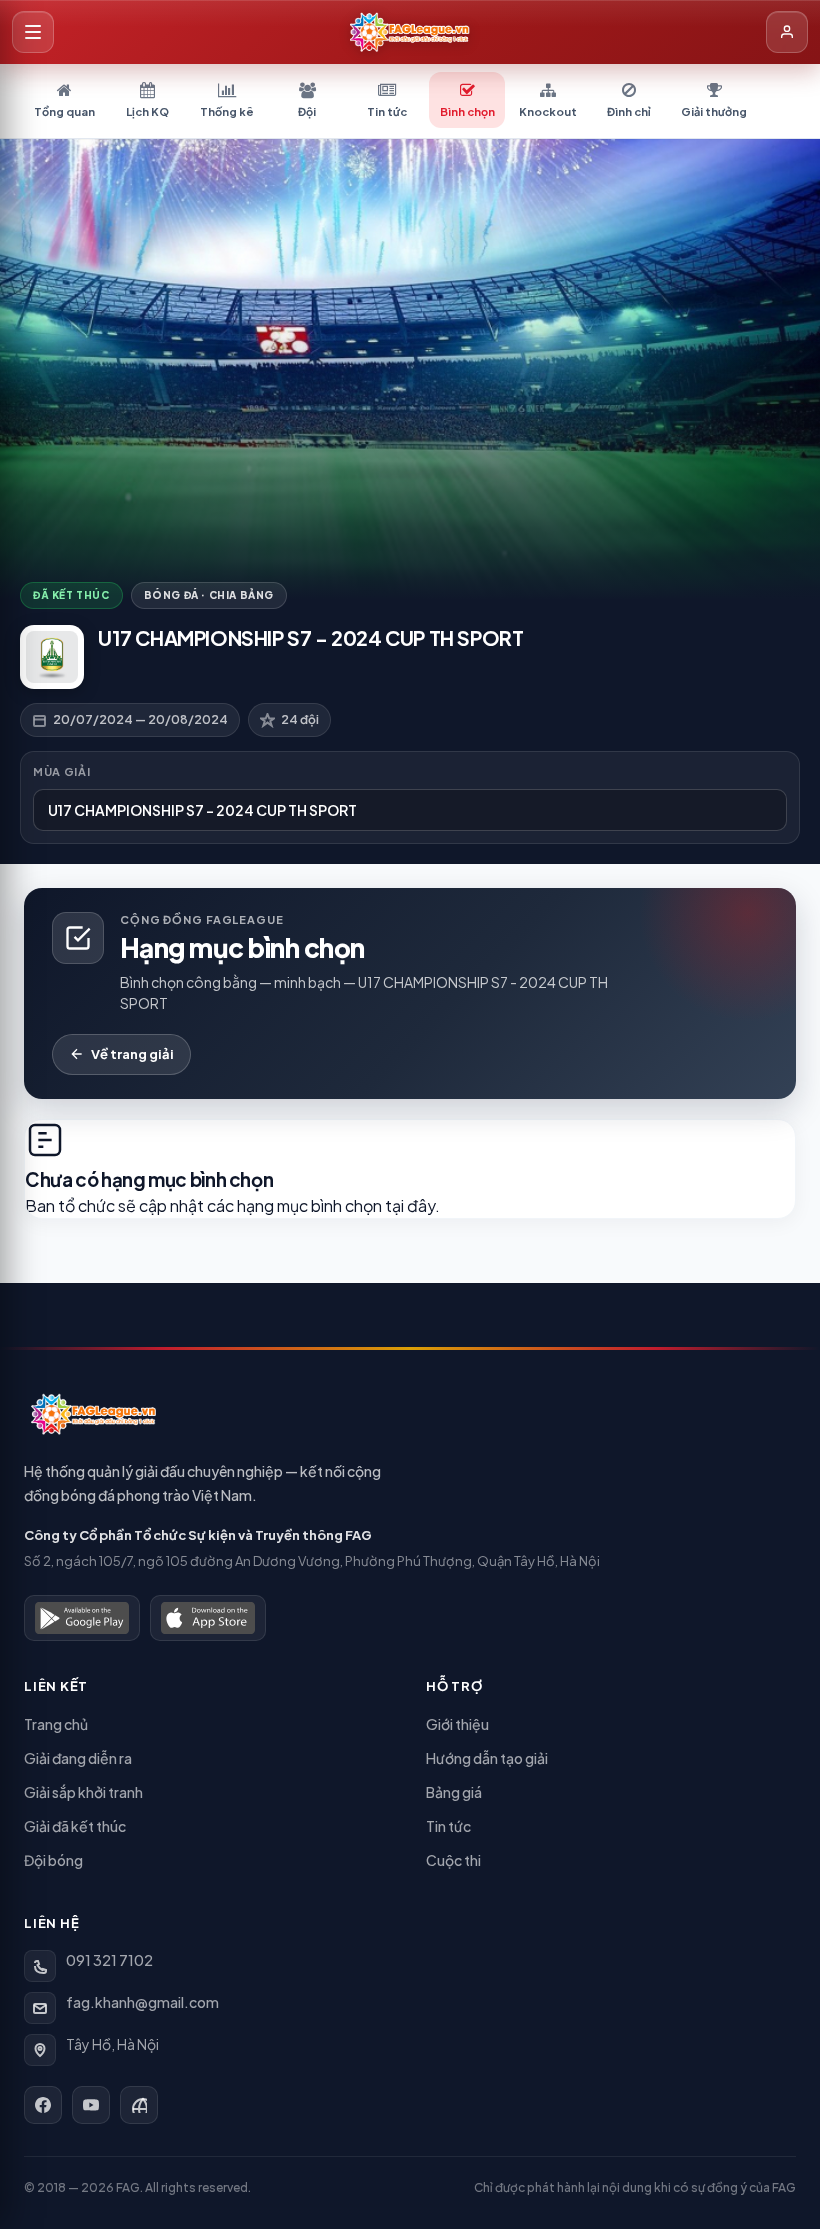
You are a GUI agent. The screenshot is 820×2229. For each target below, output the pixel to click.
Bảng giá (454, 1792)
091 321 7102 (109, 1960)
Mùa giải (61, 771)
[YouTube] (91, 2105)
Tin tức (448, 1826)
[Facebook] (43, 2105)
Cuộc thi (453, 1860)
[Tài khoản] (787, 32)
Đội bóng (53, 1860)
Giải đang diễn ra (78, 1758)
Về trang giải (132, 1054)
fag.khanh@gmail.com (142, 2002)
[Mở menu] (33, 32)
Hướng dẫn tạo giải (487, 1758)
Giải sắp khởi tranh (83, 1792)
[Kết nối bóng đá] (139, 2105)
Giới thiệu (457, 1724)
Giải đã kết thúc (75, 1826)
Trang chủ (56, 1724)
